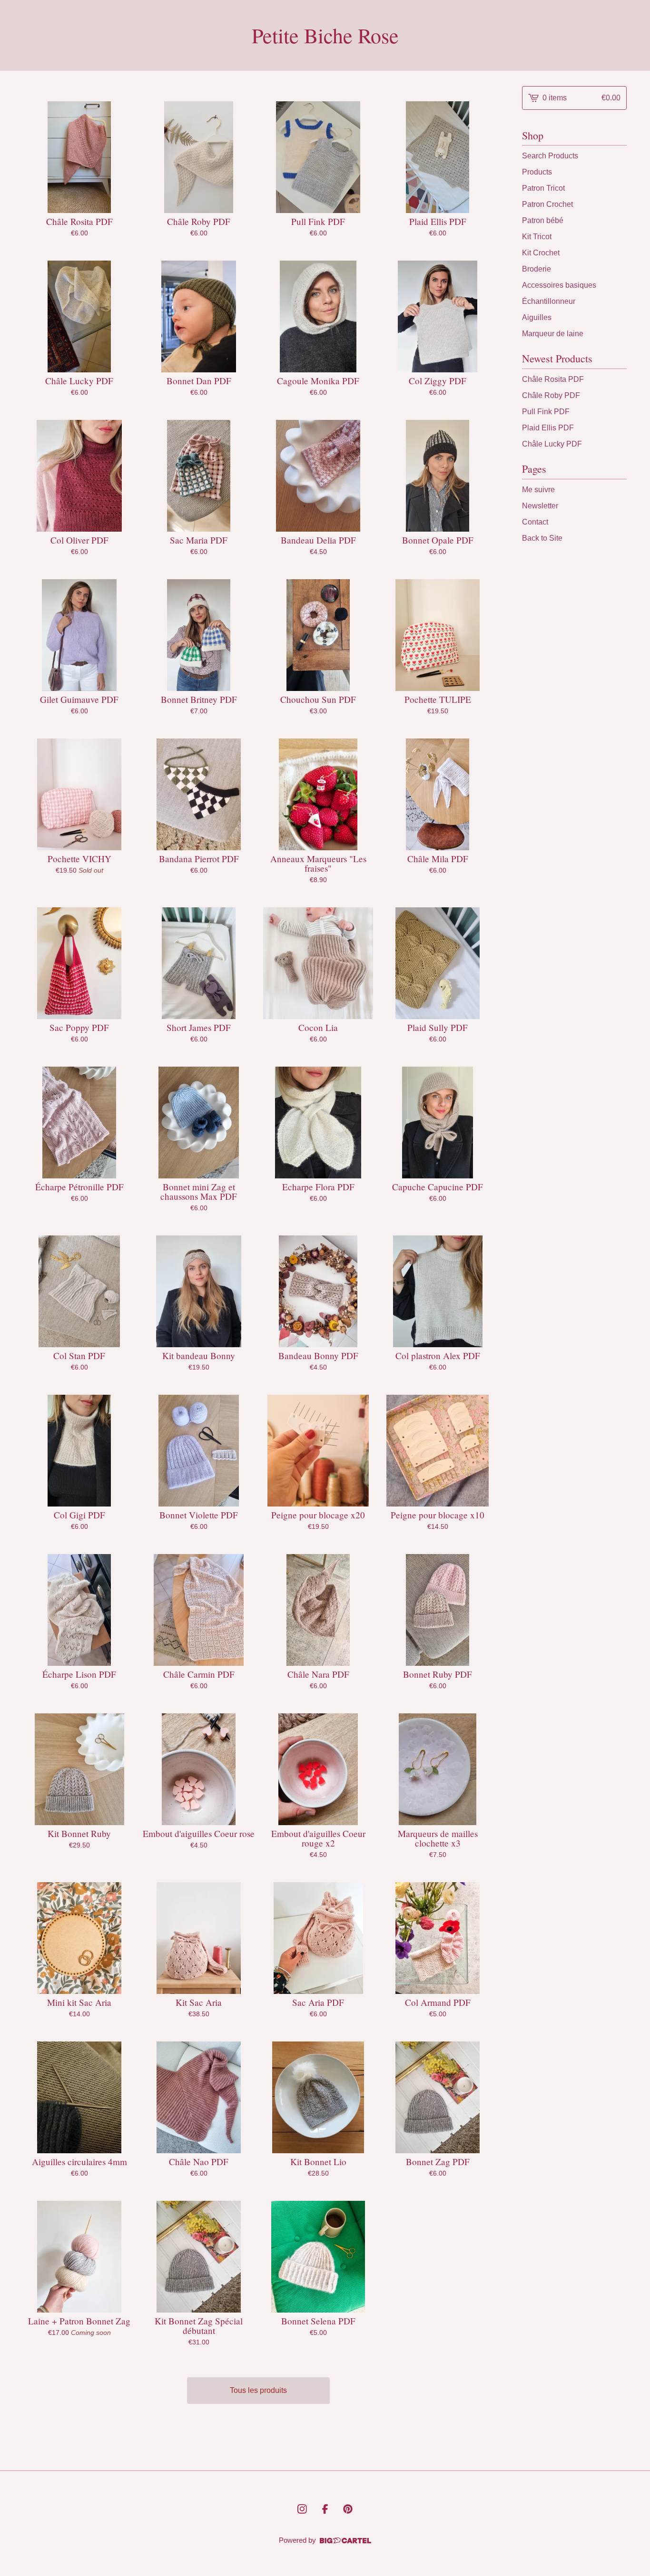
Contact (535, 522)
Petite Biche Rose (325, 35)
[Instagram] (302, 2509)
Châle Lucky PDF (552, 444)
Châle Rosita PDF (553, 379)
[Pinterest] (348, 2509)
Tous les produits (258, 2390)
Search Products (550, 156)
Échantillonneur (549, 301)
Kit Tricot (537, 237)
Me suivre (538, 490)
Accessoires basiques (559, 285)
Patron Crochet (547, 204)
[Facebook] (325, 2509)
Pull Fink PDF (546, 412)
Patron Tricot (543, 188)
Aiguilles (537, 317)
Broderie (537, 269)
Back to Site (542, 538)
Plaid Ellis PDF (548, 428)
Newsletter (540, 506)
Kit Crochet (541, 253)
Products (537, 172)
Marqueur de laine (553, 334)
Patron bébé (543, 220)
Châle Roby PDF (551, 395)
